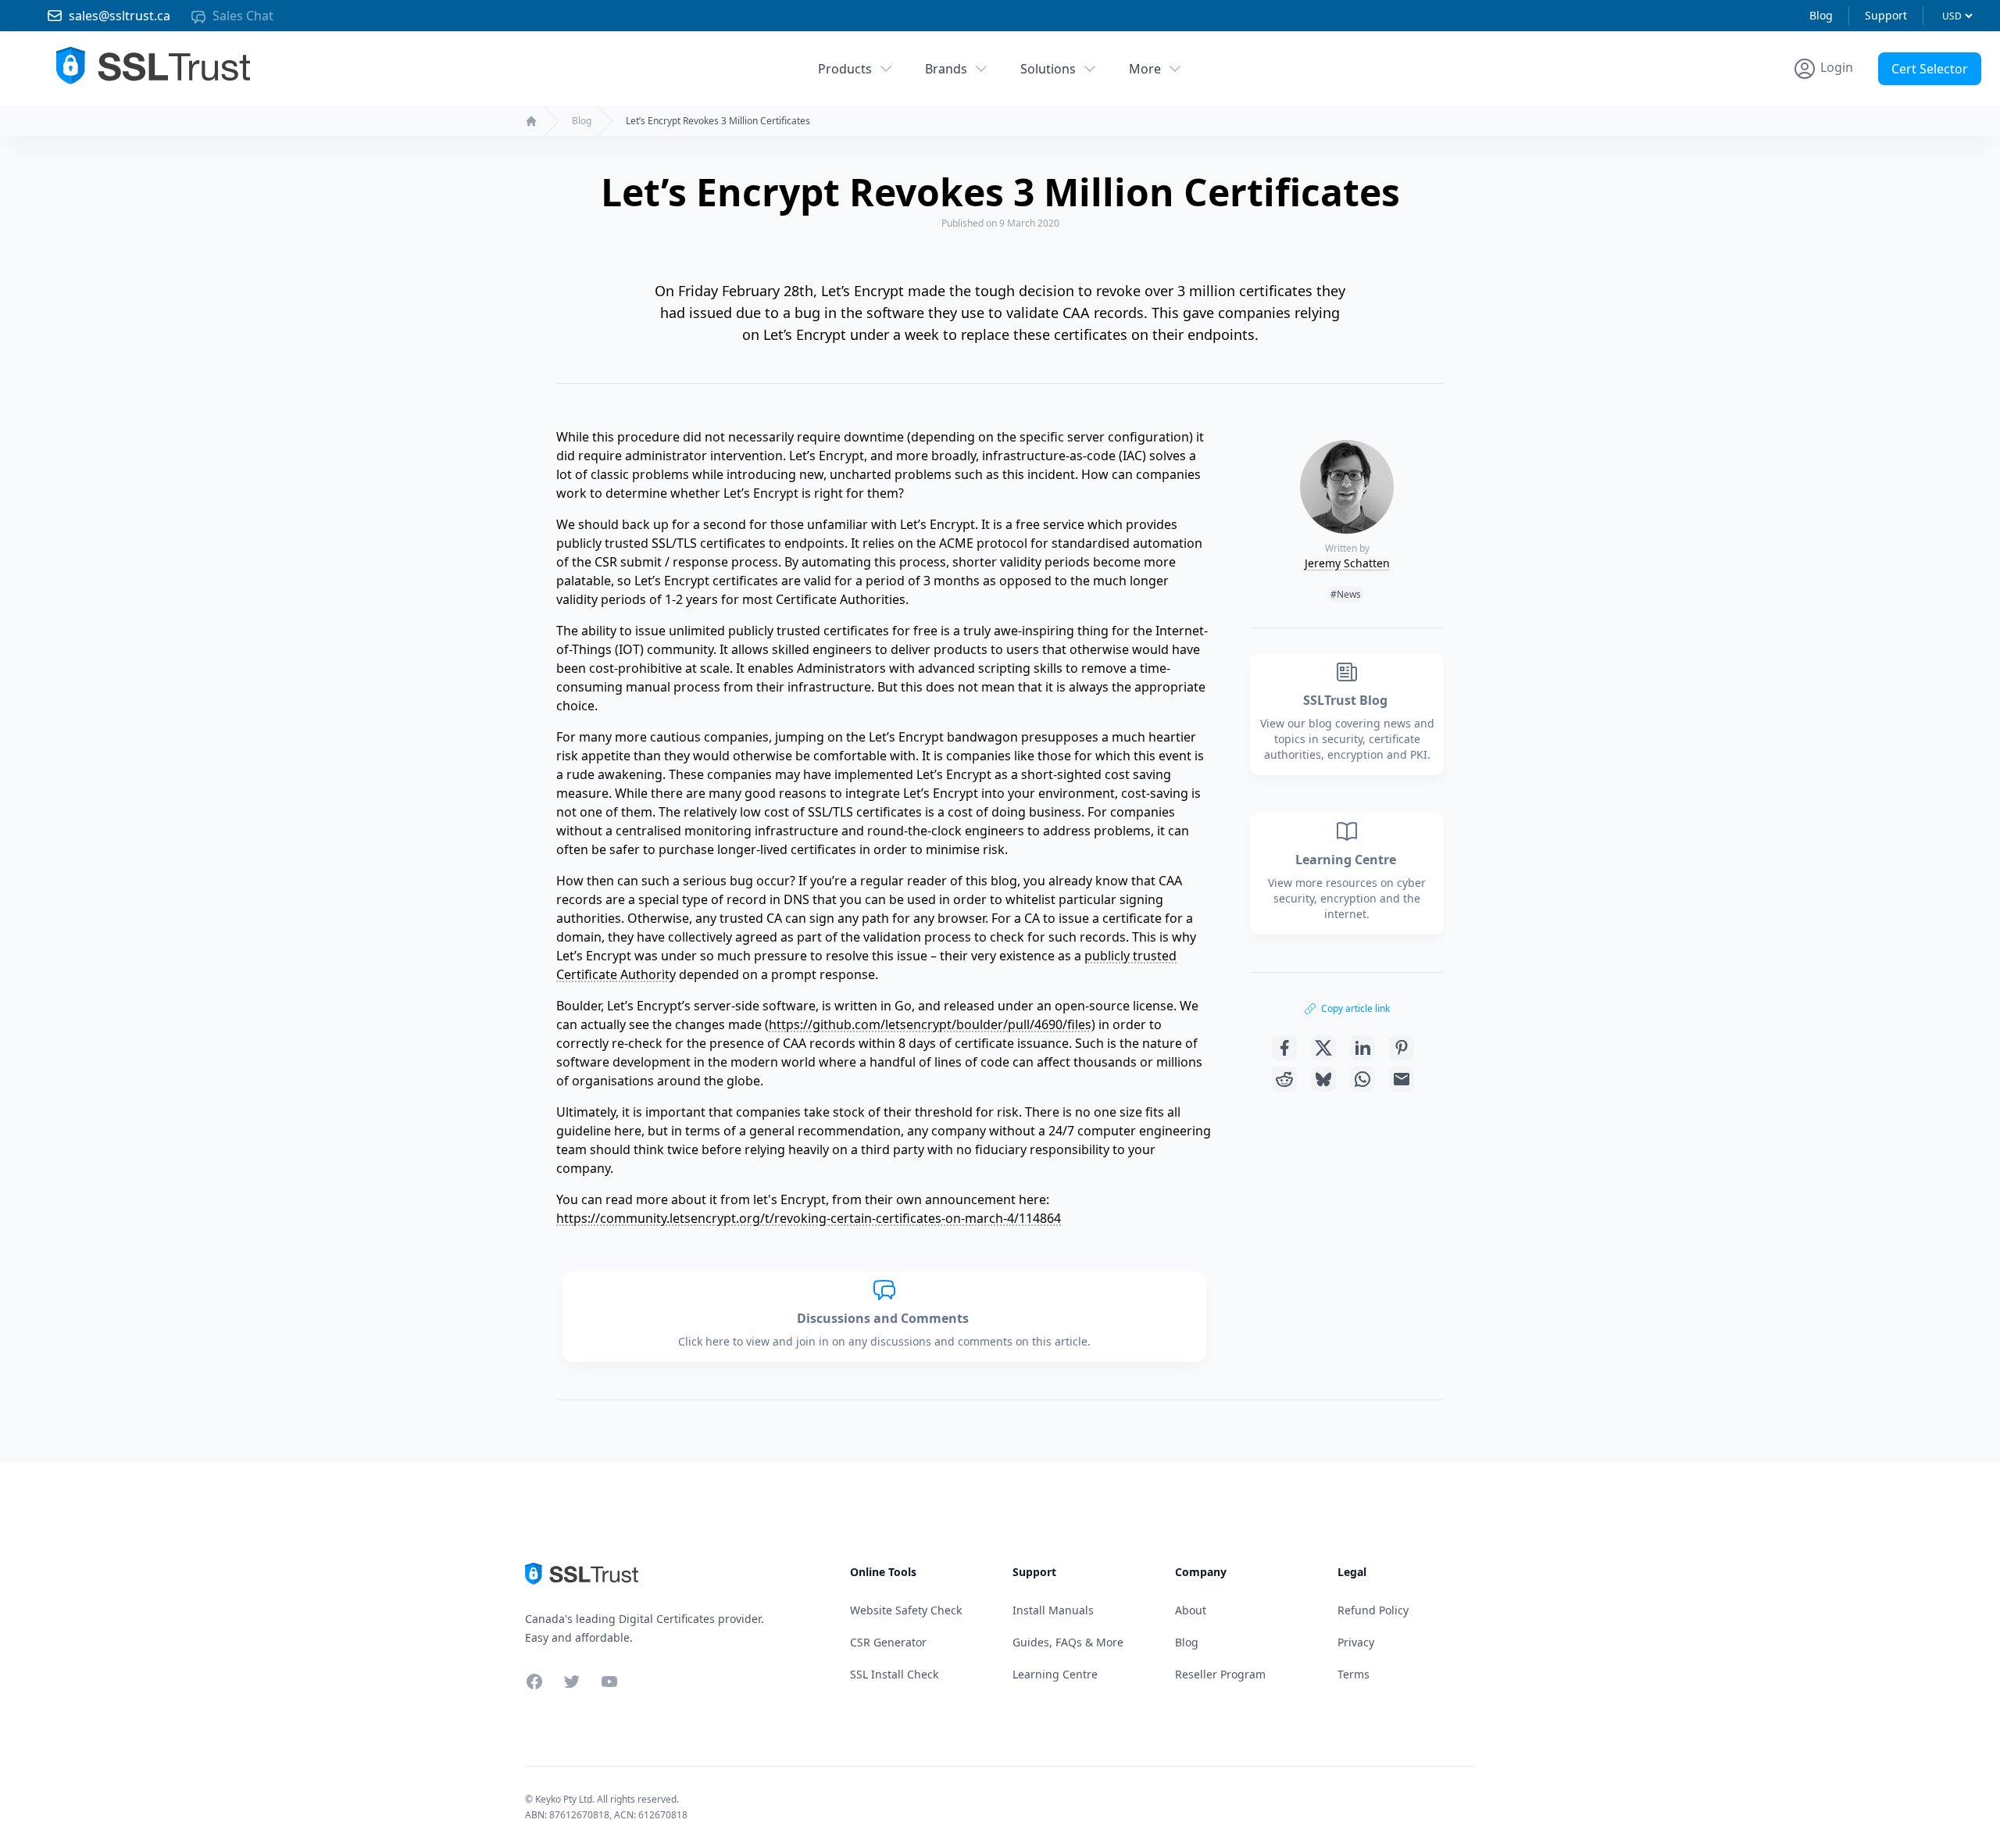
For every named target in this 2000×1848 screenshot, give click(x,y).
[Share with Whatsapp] (1362, 1079)
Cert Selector (1930, 69)
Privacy (1356, 1642)
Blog (1821, 15)
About (1191, 1610)
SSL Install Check (894, 1674)
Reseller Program (1220, 1674)
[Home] (531, 121)
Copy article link (1355, 1008)
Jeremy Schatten (1347, 563)
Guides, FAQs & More (1068, 1642)
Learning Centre (1347, 860)
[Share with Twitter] (1323, 1048)
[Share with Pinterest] (1402, 1048)
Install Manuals (1053, 1610)
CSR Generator (888, 1642)
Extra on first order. (1879, 104)
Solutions (1048, 69)
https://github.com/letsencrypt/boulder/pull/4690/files (930, 1024)
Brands (946, 69)
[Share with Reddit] (1284, 1079)
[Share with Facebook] (1284, 1048)
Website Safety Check (906, 1610)
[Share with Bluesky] (1323, 1079)
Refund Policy (1373, 1610)
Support (1886, 15)
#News (1346, 594)
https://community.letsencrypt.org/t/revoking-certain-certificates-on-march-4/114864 (809, 1218)
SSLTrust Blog (1347, 700)
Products (845, 69)
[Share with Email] (1402, 1079)
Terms (1354, 1674)
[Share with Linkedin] (1362, 1048)
